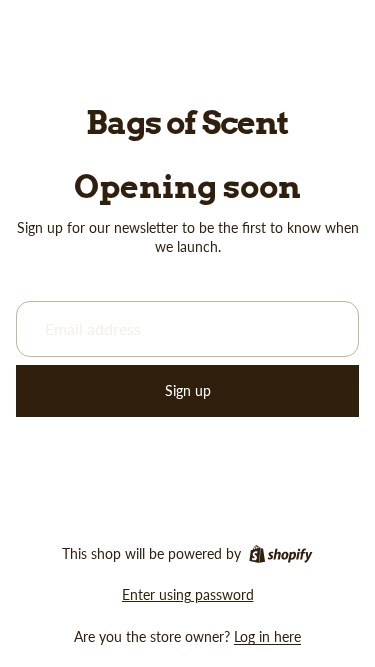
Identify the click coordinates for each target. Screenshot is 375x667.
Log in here (267, 636)
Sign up (188, 390)
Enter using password (188, 594)
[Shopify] (280, 554)
